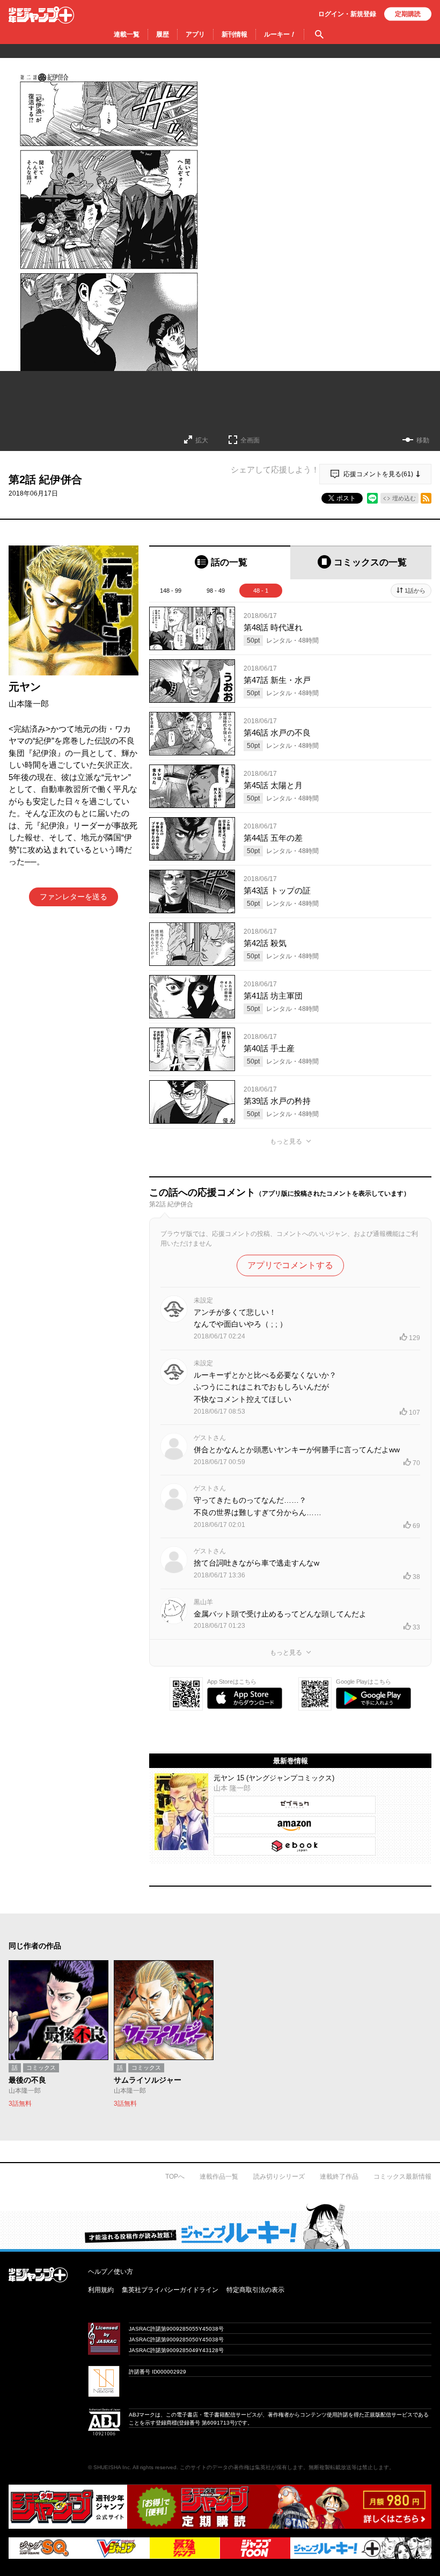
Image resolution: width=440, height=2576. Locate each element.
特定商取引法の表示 (255, 2290)
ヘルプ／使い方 (111, 2272)
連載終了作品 (339, 2177)
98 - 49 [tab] (216, 591)
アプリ (195, 34)
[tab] (220, 562)
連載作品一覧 (219, 2177)
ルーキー (280, 34)
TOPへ (175, 2177)
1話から (415, 591)
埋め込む (404, 498)
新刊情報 (234, 34)
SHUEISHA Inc (112, 2467)
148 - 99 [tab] (171, 591)
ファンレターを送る (74, 897)
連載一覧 (127, 34)
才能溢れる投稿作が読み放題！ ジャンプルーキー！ (220, 2226)
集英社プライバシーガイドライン (170, 2290)
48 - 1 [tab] (261, 591)
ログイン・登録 (347, 14)
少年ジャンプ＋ (41, 15)
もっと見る (286, 1141)
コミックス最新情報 (402, 2177)
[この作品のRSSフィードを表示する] (426, 498)
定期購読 (408, 14)
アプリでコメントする (290, 1265)
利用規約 (101, 2290)
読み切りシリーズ (279, 2177)
